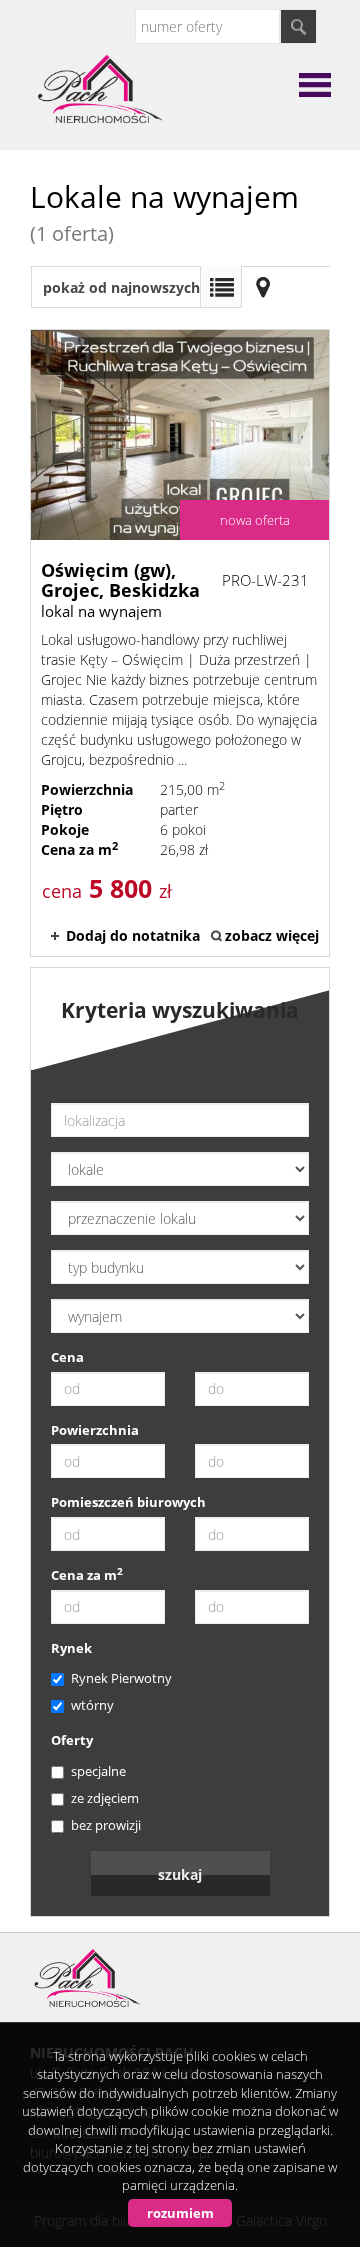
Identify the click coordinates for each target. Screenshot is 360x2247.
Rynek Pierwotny (121, 1678)
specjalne (98, 1771)
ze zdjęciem (105, 1798)
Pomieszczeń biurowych (128, 1502)
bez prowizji (106, 1825)
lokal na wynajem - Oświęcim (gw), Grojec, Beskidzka (180, 643)
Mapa (263, 287)
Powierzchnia (95, 1430)
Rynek (71, 1648)
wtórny (92, 1705)
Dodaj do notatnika (133, 935)
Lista (221, 287)
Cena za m (87, 1575)
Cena (67, 1357)
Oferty (72, 1740)
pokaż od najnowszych (121, 287)
